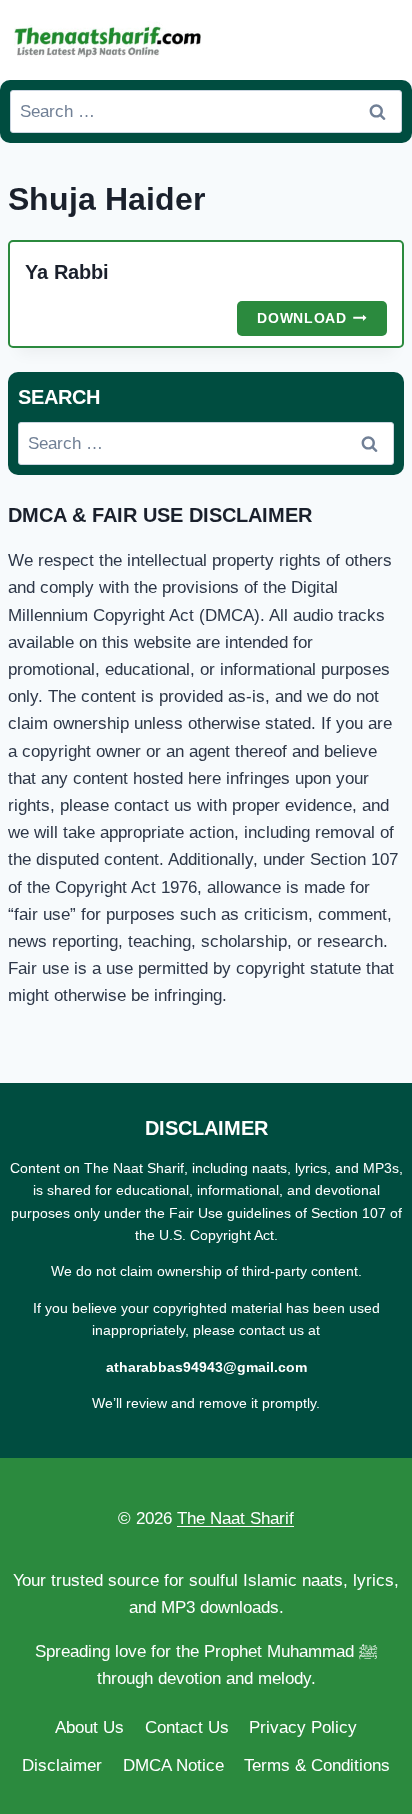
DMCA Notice (173, 1765)
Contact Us (187, 1727)
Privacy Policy (303, 1727)
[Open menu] (383, 39)
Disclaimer (62, 1765)
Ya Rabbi (67, 272)
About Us (89, 1727)
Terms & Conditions (317, 1765)
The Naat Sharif (235, 1518)
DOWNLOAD (322, 321)
